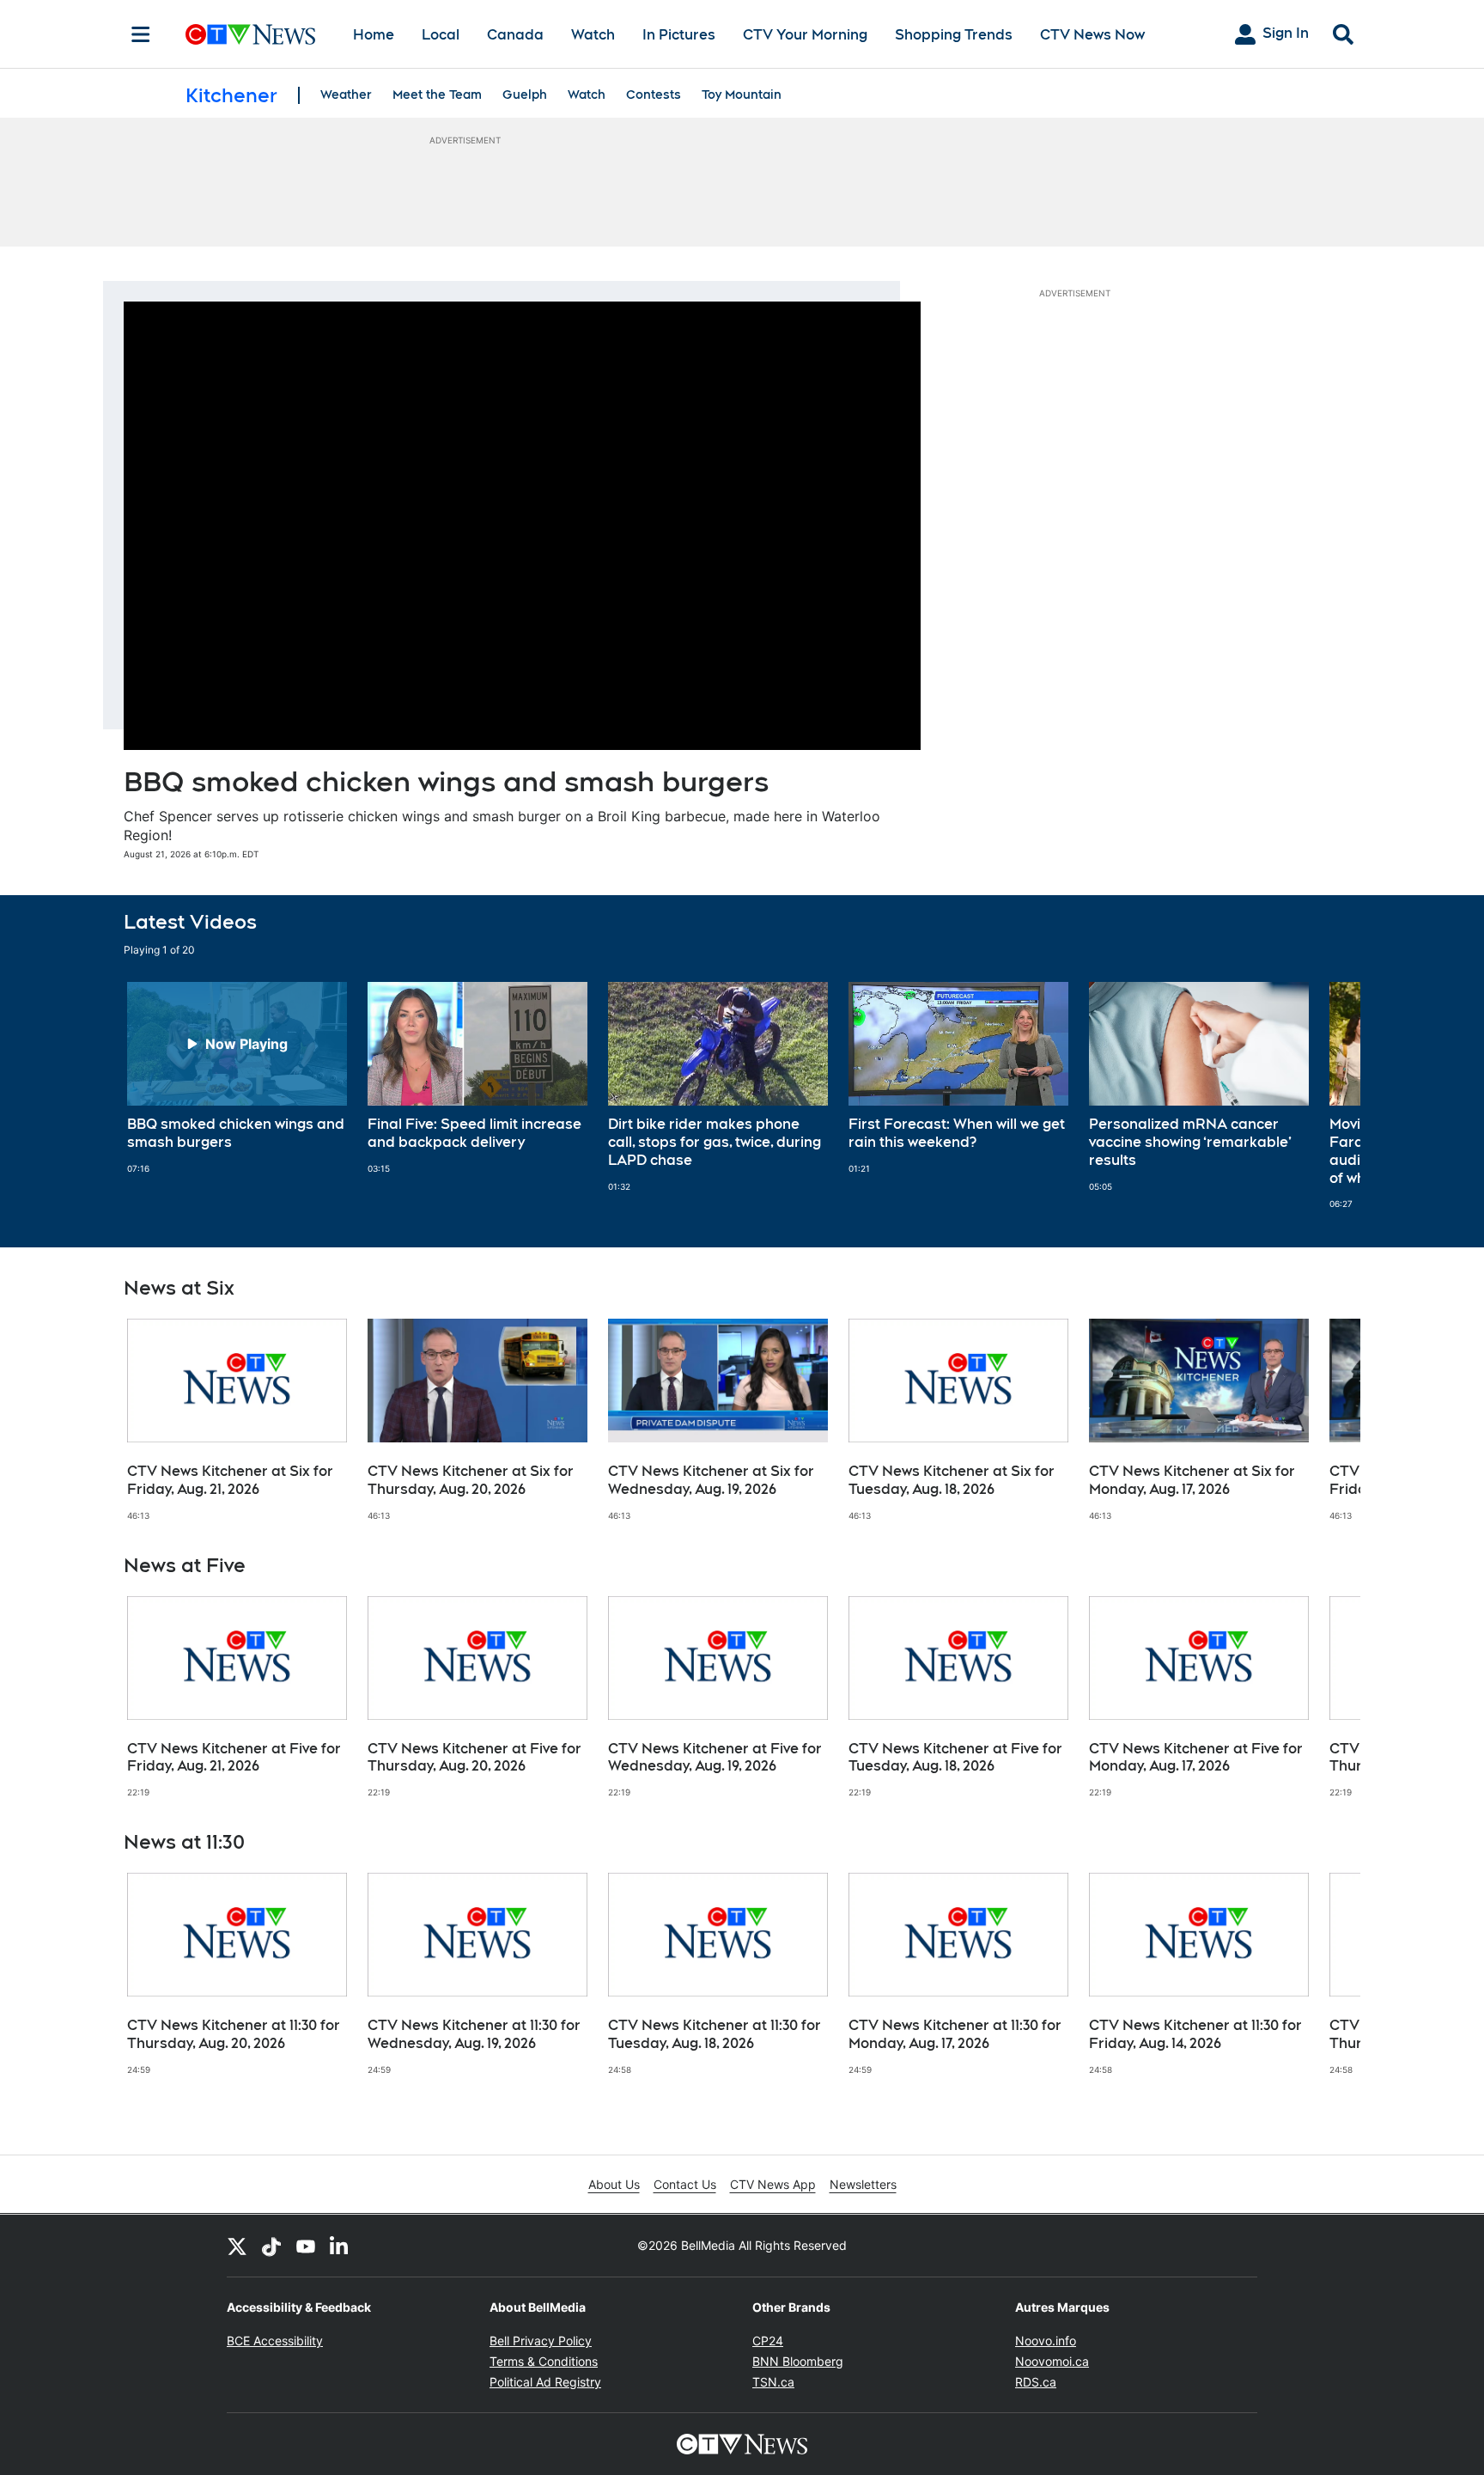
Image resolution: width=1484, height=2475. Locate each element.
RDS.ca (1036, 2382)
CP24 (768, 2341)
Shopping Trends (954, 35)
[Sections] (141, 34)
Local (441, 35)
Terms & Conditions (544, 2361)
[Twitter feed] (237, 2246)
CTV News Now (1092, 35)
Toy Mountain (742, 94)
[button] (1326, 1096)
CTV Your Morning (805, 35)
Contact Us (685, 2184)
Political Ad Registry (545, 2382)
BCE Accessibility (275, 2341)
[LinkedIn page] (340, 2246)
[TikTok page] (271, 2246)
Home (374, 35)
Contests (654, 94)
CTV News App (773, 2184)
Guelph (525, 94)
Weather (346, 94)
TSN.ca (773, 2382)
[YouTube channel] (306, 2246)
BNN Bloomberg (798, 2361)
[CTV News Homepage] (250, 34)
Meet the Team (437, 94)
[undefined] (237, 1078)
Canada (515, 35)
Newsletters (863, 2184)
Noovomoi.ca (1052, 2361)
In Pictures (679, 35)
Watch (593, 35)
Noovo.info (1046, 2341)
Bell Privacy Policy (541, 2341)
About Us (614, 2184)
